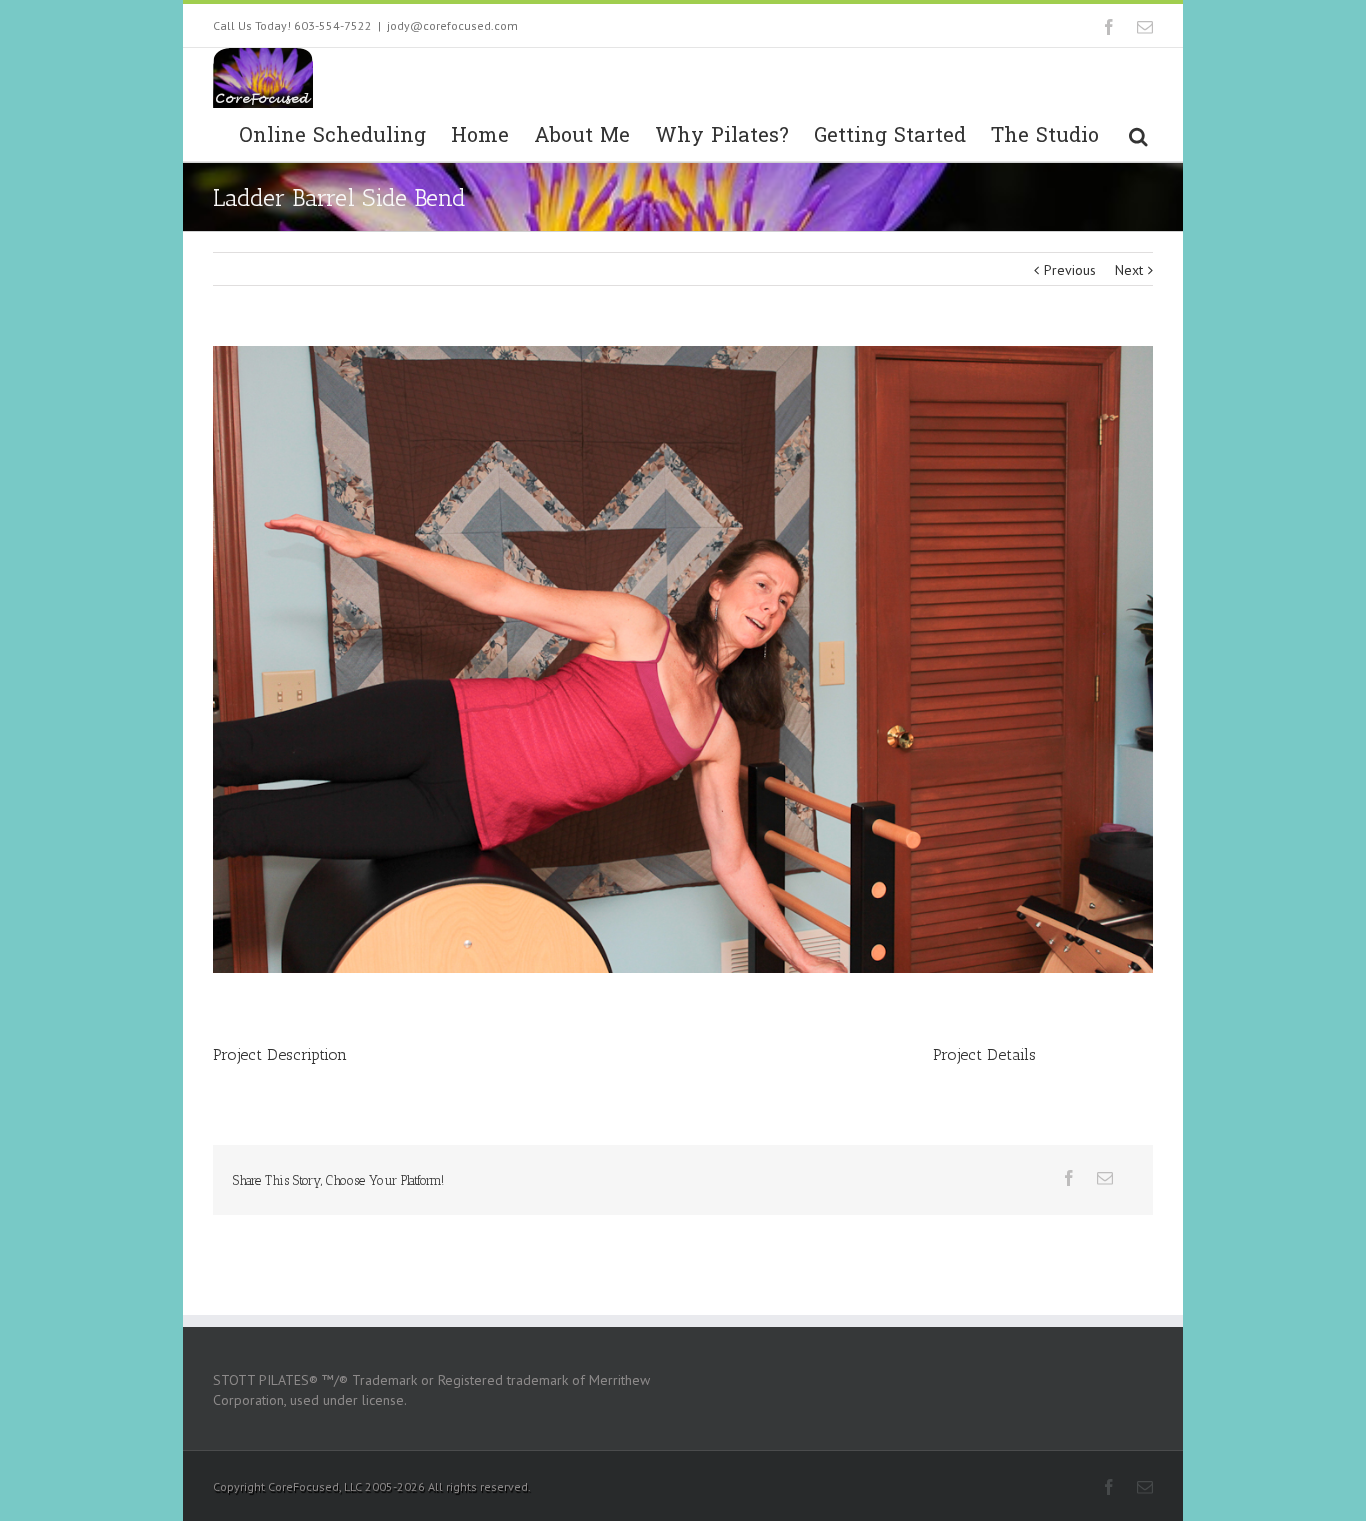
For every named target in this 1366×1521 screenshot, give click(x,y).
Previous (1070, 270)
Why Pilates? (722, 136)
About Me (582, 136)
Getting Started (890, 136)
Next (1129, 270)
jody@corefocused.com (452, 25)
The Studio (1045, 136)
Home (480, 136)
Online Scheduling (332, 136)
